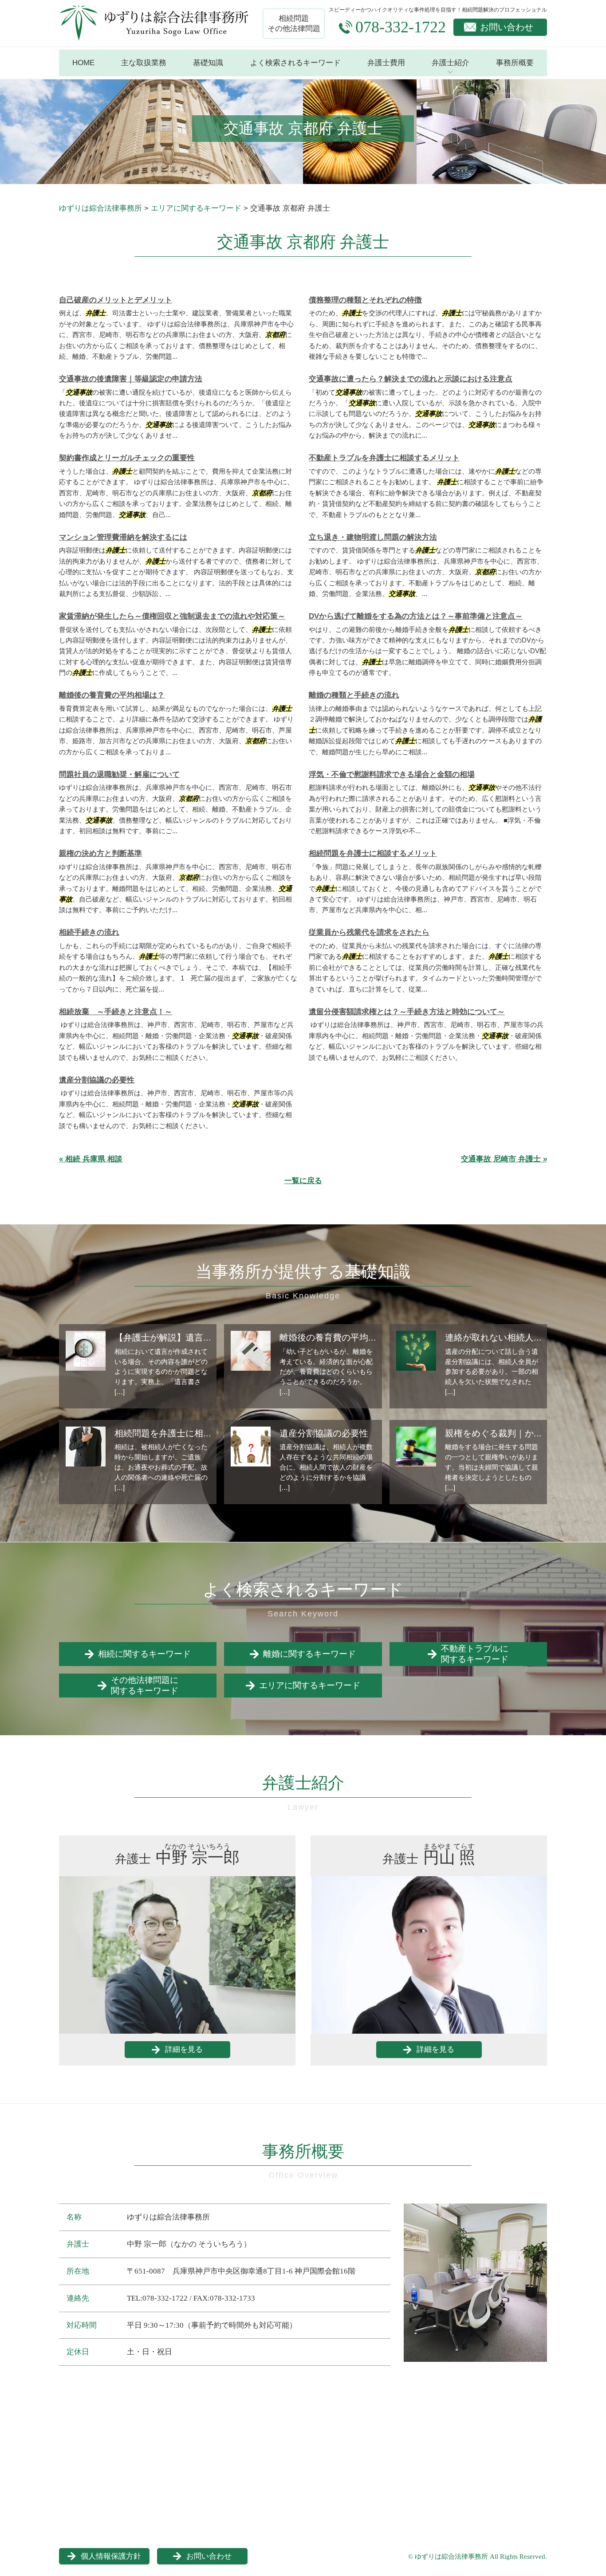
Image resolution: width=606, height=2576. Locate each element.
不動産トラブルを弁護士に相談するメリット (384, 458)
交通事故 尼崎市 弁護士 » (504, 1159)
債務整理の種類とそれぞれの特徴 (365, 300)
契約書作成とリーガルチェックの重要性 (127, 458)
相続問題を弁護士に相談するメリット (373, 853)
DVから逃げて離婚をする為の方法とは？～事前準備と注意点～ (416, 616)
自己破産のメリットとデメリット (116, 300)
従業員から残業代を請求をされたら (369, 932)
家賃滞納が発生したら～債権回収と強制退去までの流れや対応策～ (172, 616)
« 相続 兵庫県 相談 (91, 1159)
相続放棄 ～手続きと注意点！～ (116, 1012)
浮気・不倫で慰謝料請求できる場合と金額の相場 (392, 774)
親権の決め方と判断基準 (100, 853)
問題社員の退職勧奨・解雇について (119, 774)
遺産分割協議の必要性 (97, 1080)
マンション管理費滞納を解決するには (123, 537)
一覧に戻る (303, 1181)
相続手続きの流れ (89, 932)
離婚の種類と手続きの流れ (354, 695)
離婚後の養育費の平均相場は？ (112, 695)
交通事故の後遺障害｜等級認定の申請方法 (131, 379)
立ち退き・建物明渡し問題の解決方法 (373, 537)
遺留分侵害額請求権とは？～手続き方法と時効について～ (407, 1012)
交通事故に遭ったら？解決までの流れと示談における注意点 (411, 379)
